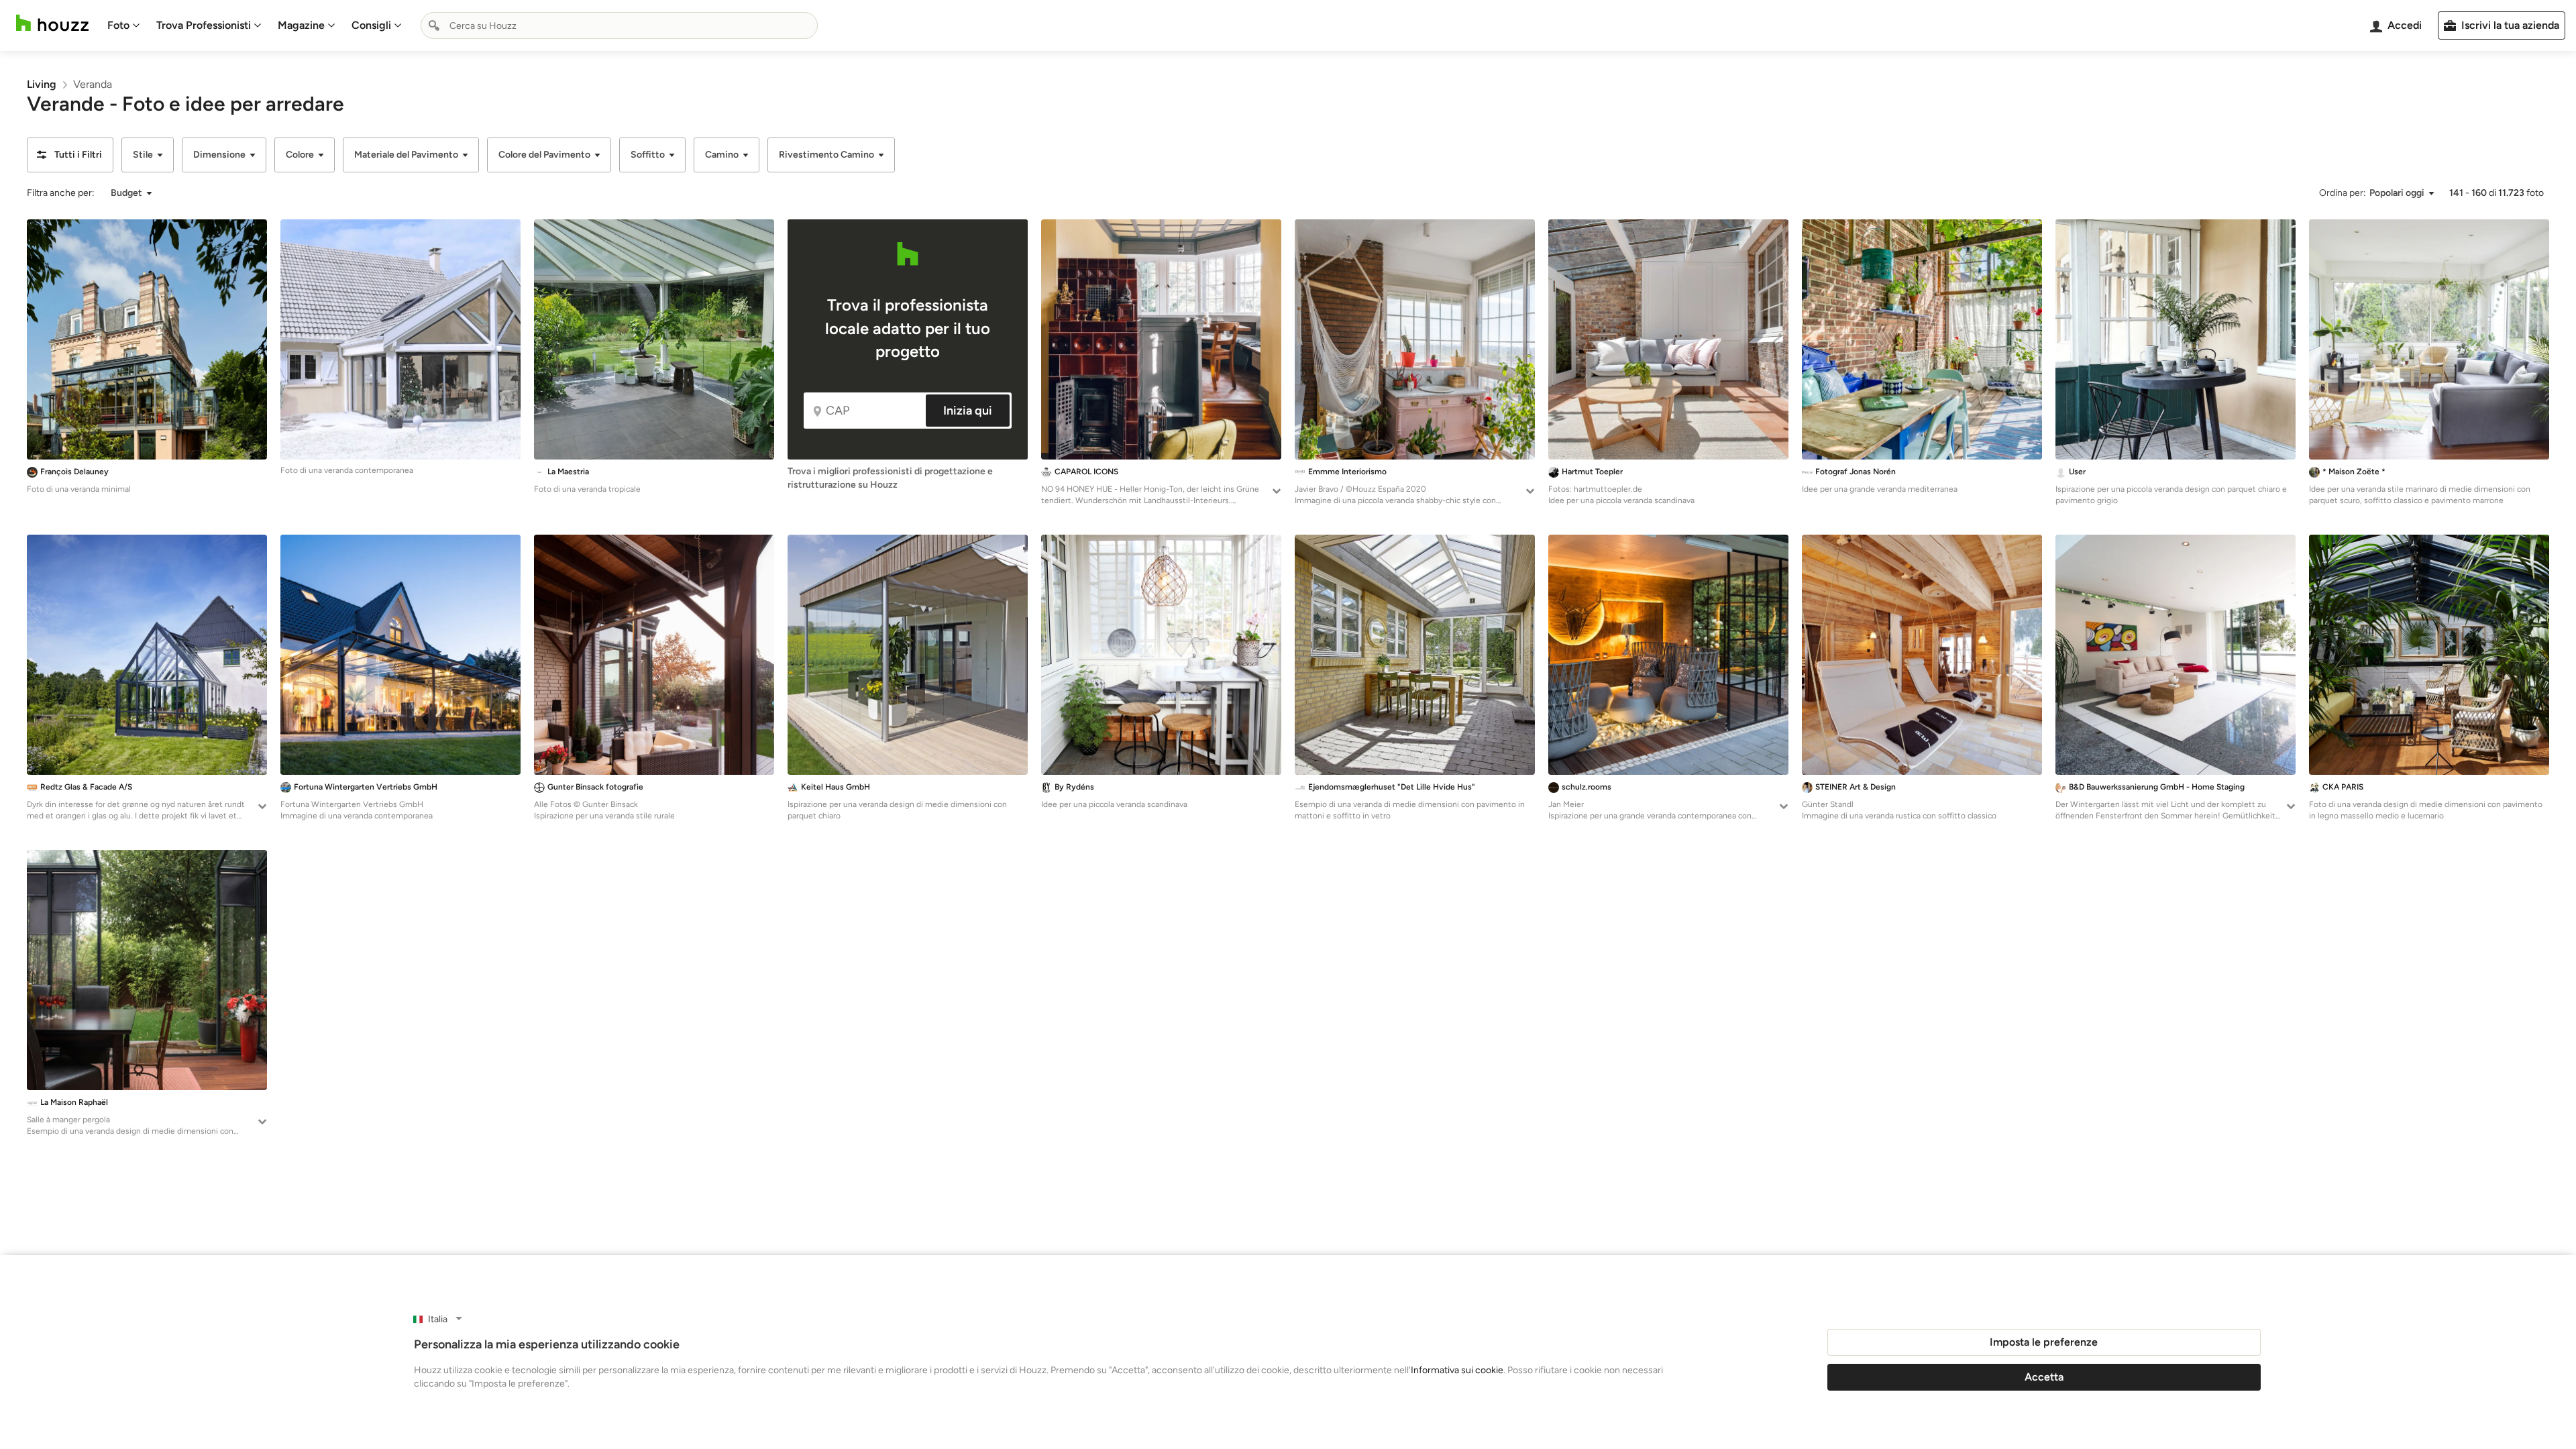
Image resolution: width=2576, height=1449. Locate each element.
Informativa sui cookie (1457, 1370)
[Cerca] (434, 25)
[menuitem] (124, 25)
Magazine (301, 25)
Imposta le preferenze (2044, 1342)
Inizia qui (968, 411)
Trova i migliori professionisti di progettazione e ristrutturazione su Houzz (890, 478)
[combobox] (619, 25)
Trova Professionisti (204, 25)
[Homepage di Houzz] (52, 23)
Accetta (2044, 1377)
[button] (70, 155)
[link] (42, 84)
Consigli (371, 25)
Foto (118, 25)
